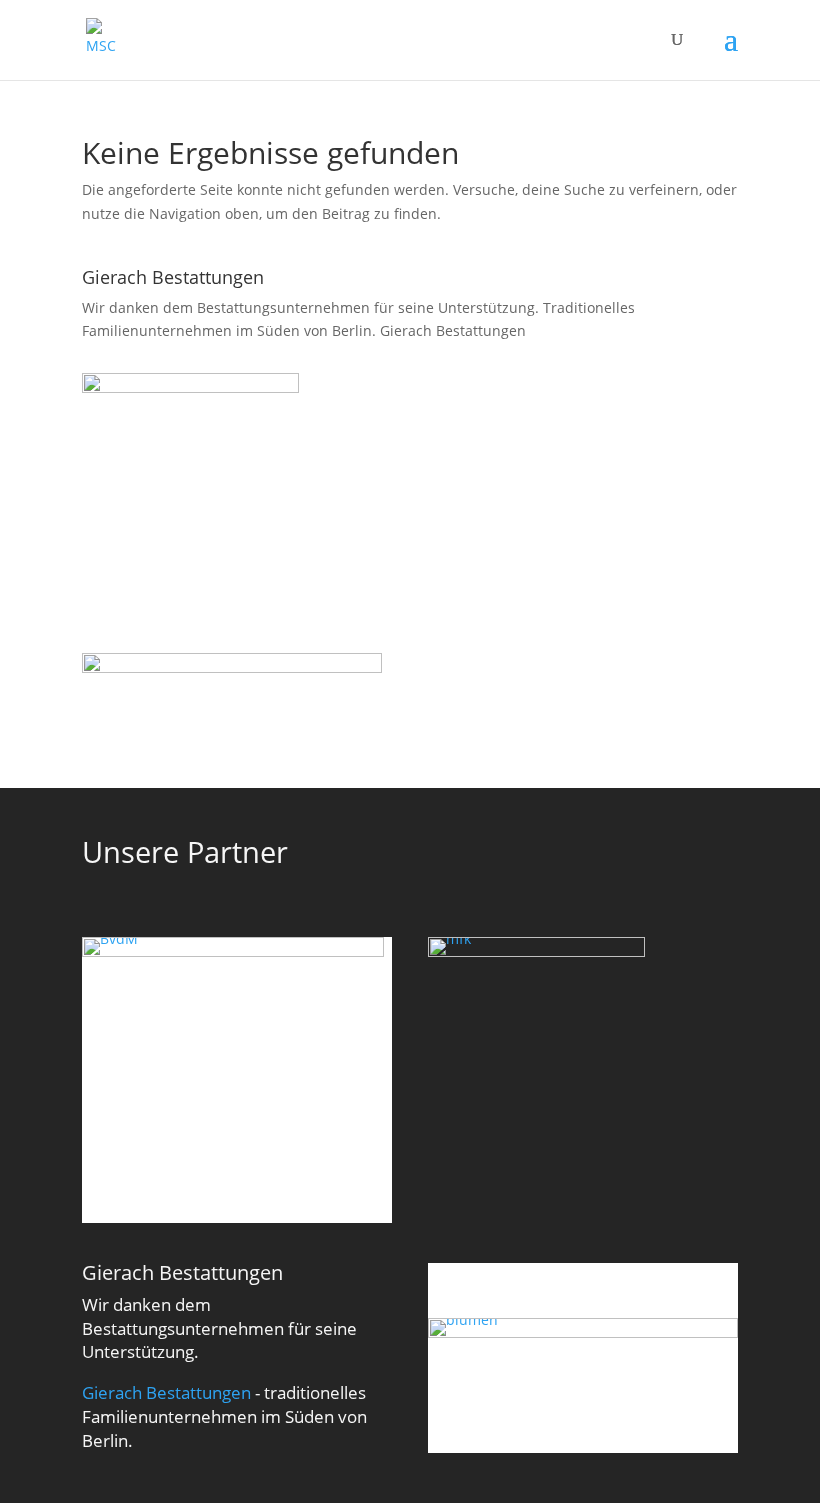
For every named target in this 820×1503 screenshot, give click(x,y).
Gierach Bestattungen (453, 330)
